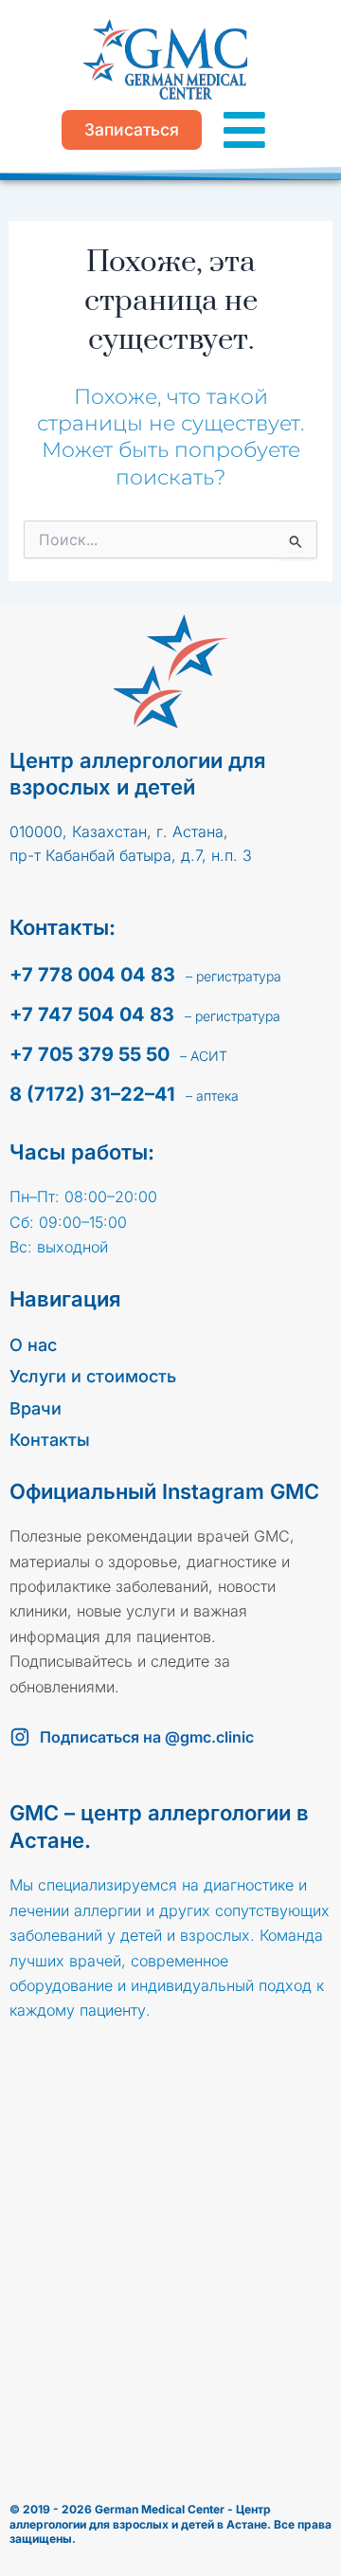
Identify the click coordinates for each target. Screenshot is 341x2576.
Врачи (36, 1408)
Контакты (50, 1440)
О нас (33, 1345)
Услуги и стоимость (93, 1376)
